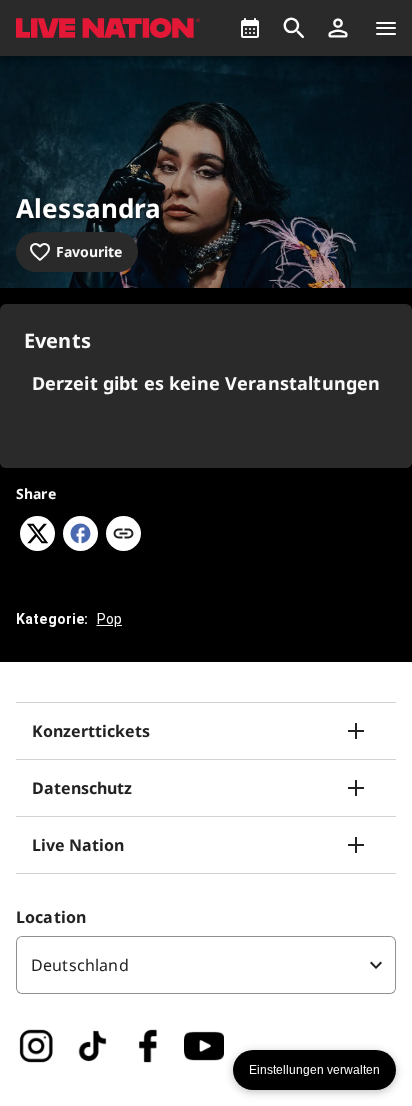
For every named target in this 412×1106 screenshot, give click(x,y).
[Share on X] (37, 545)
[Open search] (294, 28)
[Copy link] (123, 535)
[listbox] (206, 965)
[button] (338, 28)
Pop (109, 619)
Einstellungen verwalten (314, 1070)
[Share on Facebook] (80, 545)
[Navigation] (386, 28)
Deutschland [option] (80, 965)
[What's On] (250, 28)
